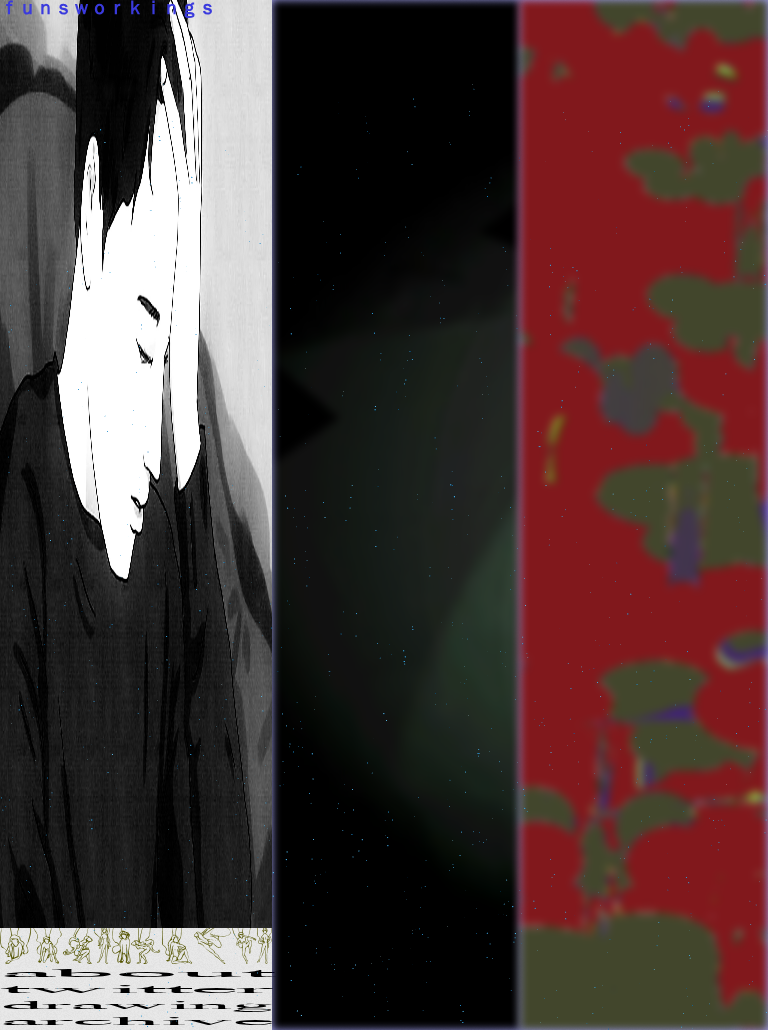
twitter (136, 990)
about (136, 974)
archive (136, 1022)
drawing (136, 1006)
